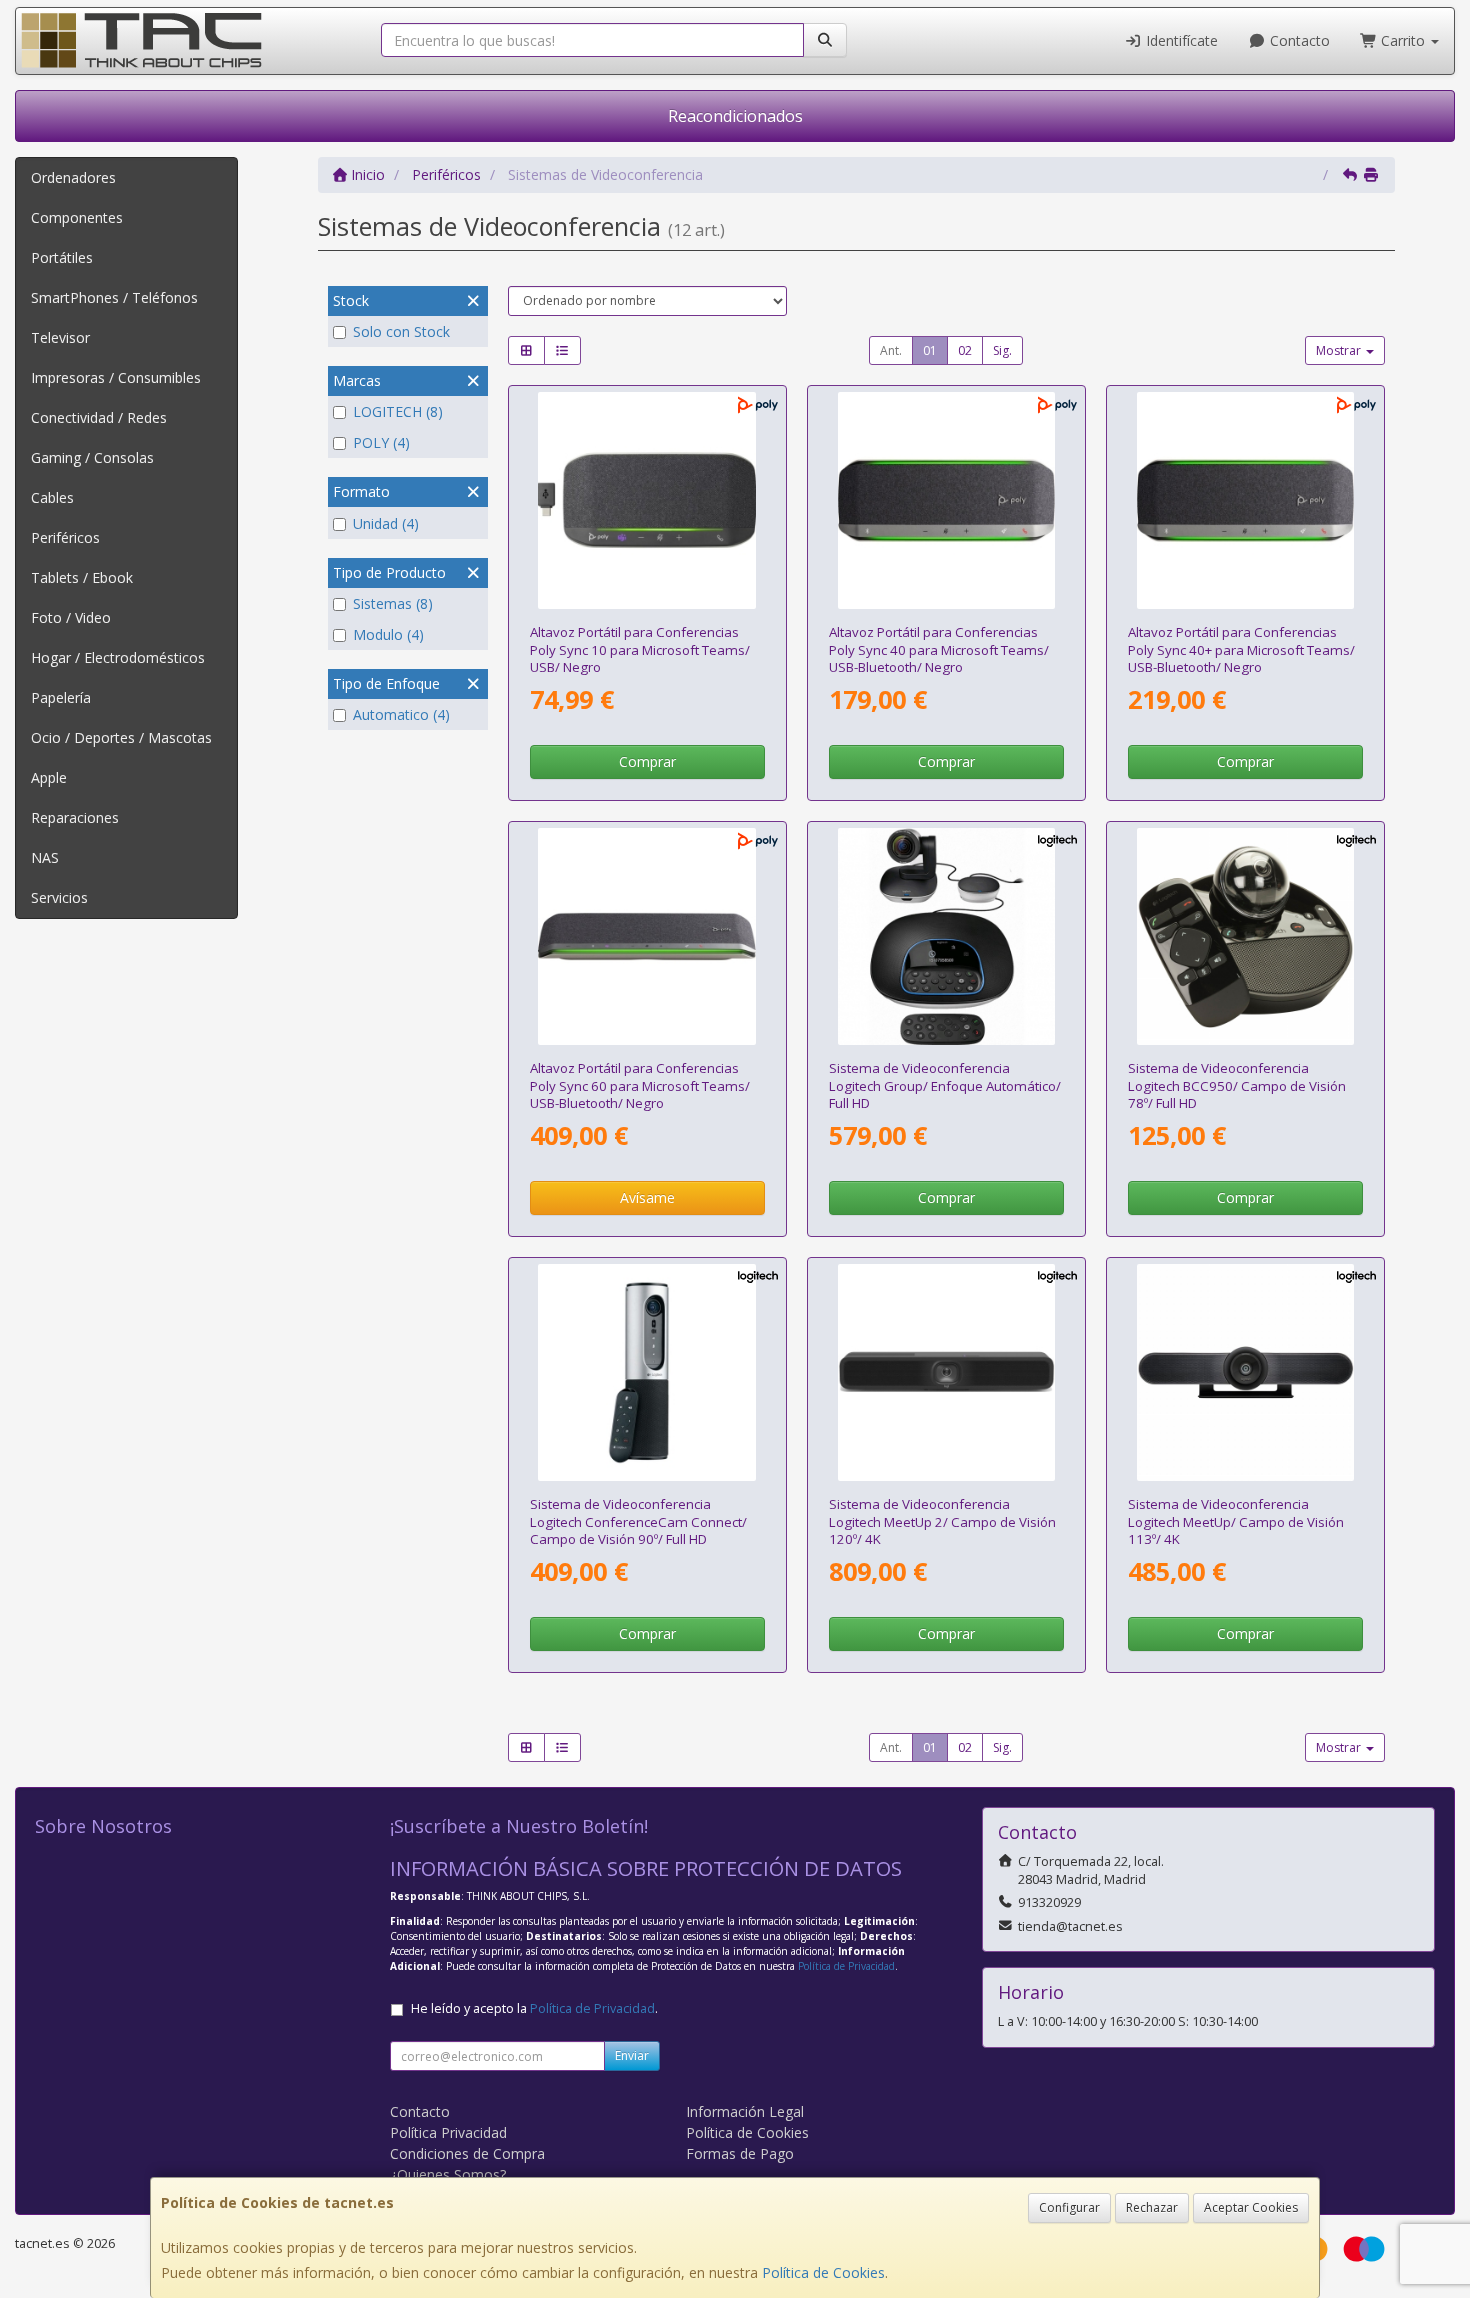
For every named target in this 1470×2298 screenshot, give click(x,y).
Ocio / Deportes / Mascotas (121, 737)
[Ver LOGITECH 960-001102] (1246, 1373)
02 (965, 350)
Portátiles (62, 257)
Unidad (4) (386, 523)
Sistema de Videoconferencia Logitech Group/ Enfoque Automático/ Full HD (945, 1085)
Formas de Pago (740, 2153)
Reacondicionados (735, 116)
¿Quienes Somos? (448, 2174)
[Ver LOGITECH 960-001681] (947, 1373)
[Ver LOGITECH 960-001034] (647, 1373)
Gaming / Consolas (92, 457)
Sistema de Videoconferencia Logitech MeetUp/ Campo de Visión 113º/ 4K (1236, 1521)
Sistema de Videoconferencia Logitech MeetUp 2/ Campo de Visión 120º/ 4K (942, 1521)
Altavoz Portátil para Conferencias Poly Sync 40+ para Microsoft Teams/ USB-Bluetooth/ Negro (1241, 649)
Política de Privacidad (846, 1966)
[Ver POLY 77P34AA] (647, 501)
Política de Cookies (823, 2272)
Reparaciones (75, 817)
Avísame (647, 1197)
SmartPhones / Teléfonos (114, 297)
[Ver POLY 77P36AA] (1246, 501)
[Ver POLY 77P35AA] (947, 501)
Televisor (60, 337)
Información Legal (745, 2111)
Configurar (1069, 2207)
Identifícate (1180, 40)
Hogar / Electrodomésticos (118, 657)
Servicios (59, 897)
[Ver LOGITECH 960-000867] (1246, 937)
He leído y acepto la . (534, 2008)
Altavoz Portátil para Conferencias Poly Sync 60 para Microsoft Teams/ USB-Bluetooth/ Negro (640, 1085)
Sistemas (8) (393, 603)
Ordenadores (73, 177)
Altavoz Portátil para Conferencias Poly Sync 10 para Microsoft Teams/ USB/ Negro (640, 649)
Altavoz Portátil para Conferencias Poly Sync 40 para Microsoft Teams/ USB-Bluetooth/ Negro (939, 649)
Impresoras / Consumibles (116, 377)
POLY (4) (381, 442)
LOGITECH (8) (398, 411)
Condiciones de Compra (467, 2153)
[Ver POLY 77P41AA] (647, 937)
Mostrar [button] (1340, 350)
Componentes (77, 217)
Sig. (1002, 350)
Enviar (632, 2055)
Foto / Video (71, 617)
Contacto (1298, 40)
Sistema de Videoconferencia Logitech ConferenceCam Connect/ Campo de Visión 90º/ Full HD (638, 1521)
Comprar (647, 761)
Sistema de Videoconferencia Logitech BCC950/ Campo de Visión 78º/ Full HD (1237, 1085)
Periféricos (65, 537)
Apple (49, 777)
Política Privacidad (448, 2132)
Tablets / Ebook (82, 577)
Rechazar (1152, 2207)
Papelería (61, 697)
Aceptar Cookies (1251, 2207)
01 (930, 350)
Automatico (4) (401, 714)
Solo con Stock (401, 331)
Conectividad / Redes (99, 417)
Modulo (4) (388, 634)
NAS (45, 857)
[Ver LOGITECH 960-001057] (947, 937)
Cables (52, 497)
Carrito (1403, 40)
